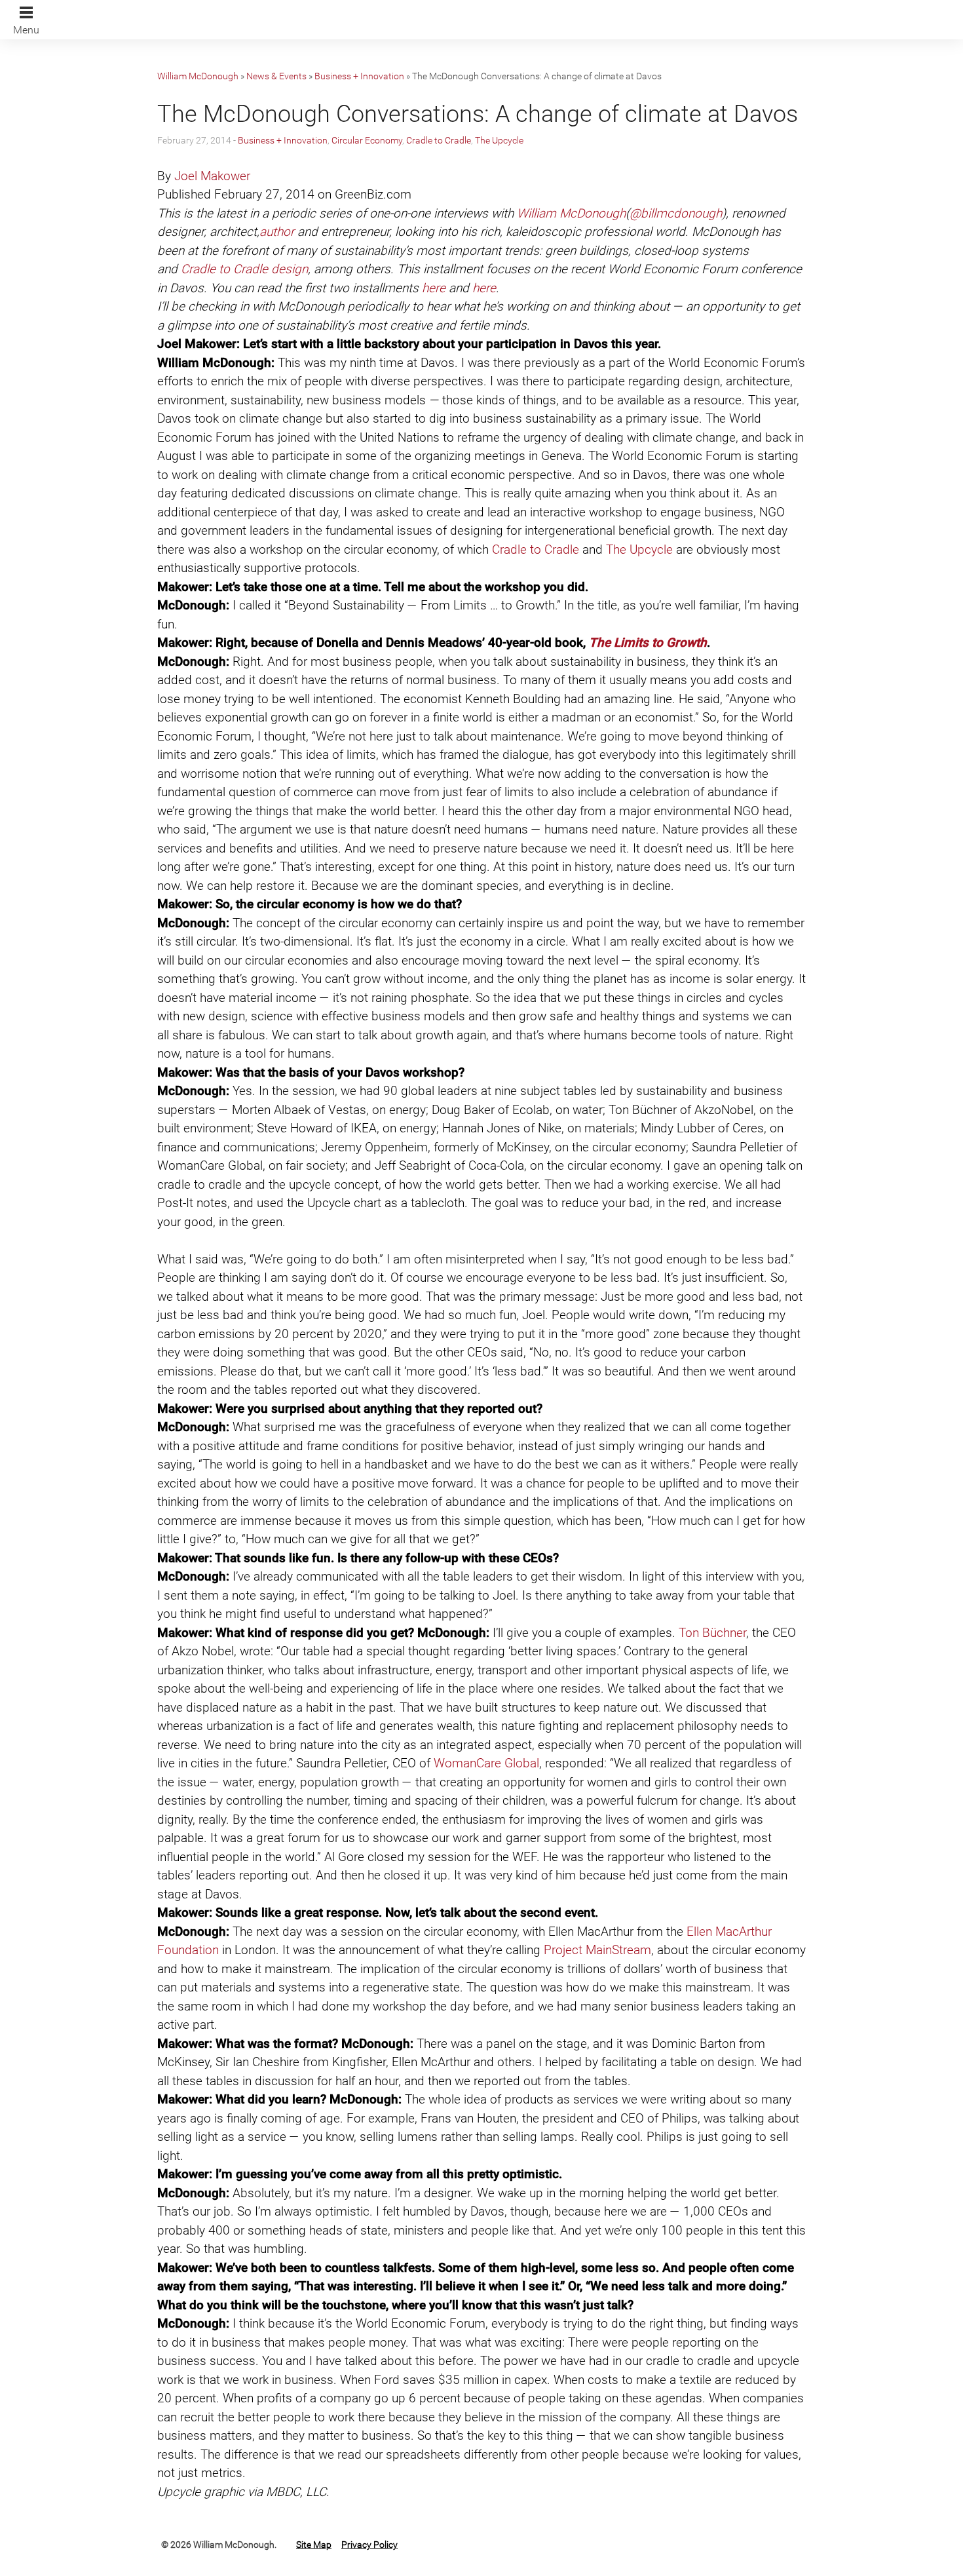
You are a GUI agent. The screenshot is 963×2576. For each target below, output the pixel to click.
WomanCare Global (486, 1763)
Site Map (314, 2545)
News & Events (276, 76)
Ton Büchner (712, 1633)
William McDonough (198, 76)
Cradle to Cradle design (244, 269)
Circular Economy (367, 140)
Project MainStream (597, 1950)
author (277, 232)
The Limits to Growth (648, 643)
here (434, 288)
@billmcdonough (676, 213)
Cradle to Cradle (439, 140)
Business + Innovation (359, 76)
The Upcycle (499, 140)
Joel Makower (212, 176)
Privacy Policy (369, 2545)
